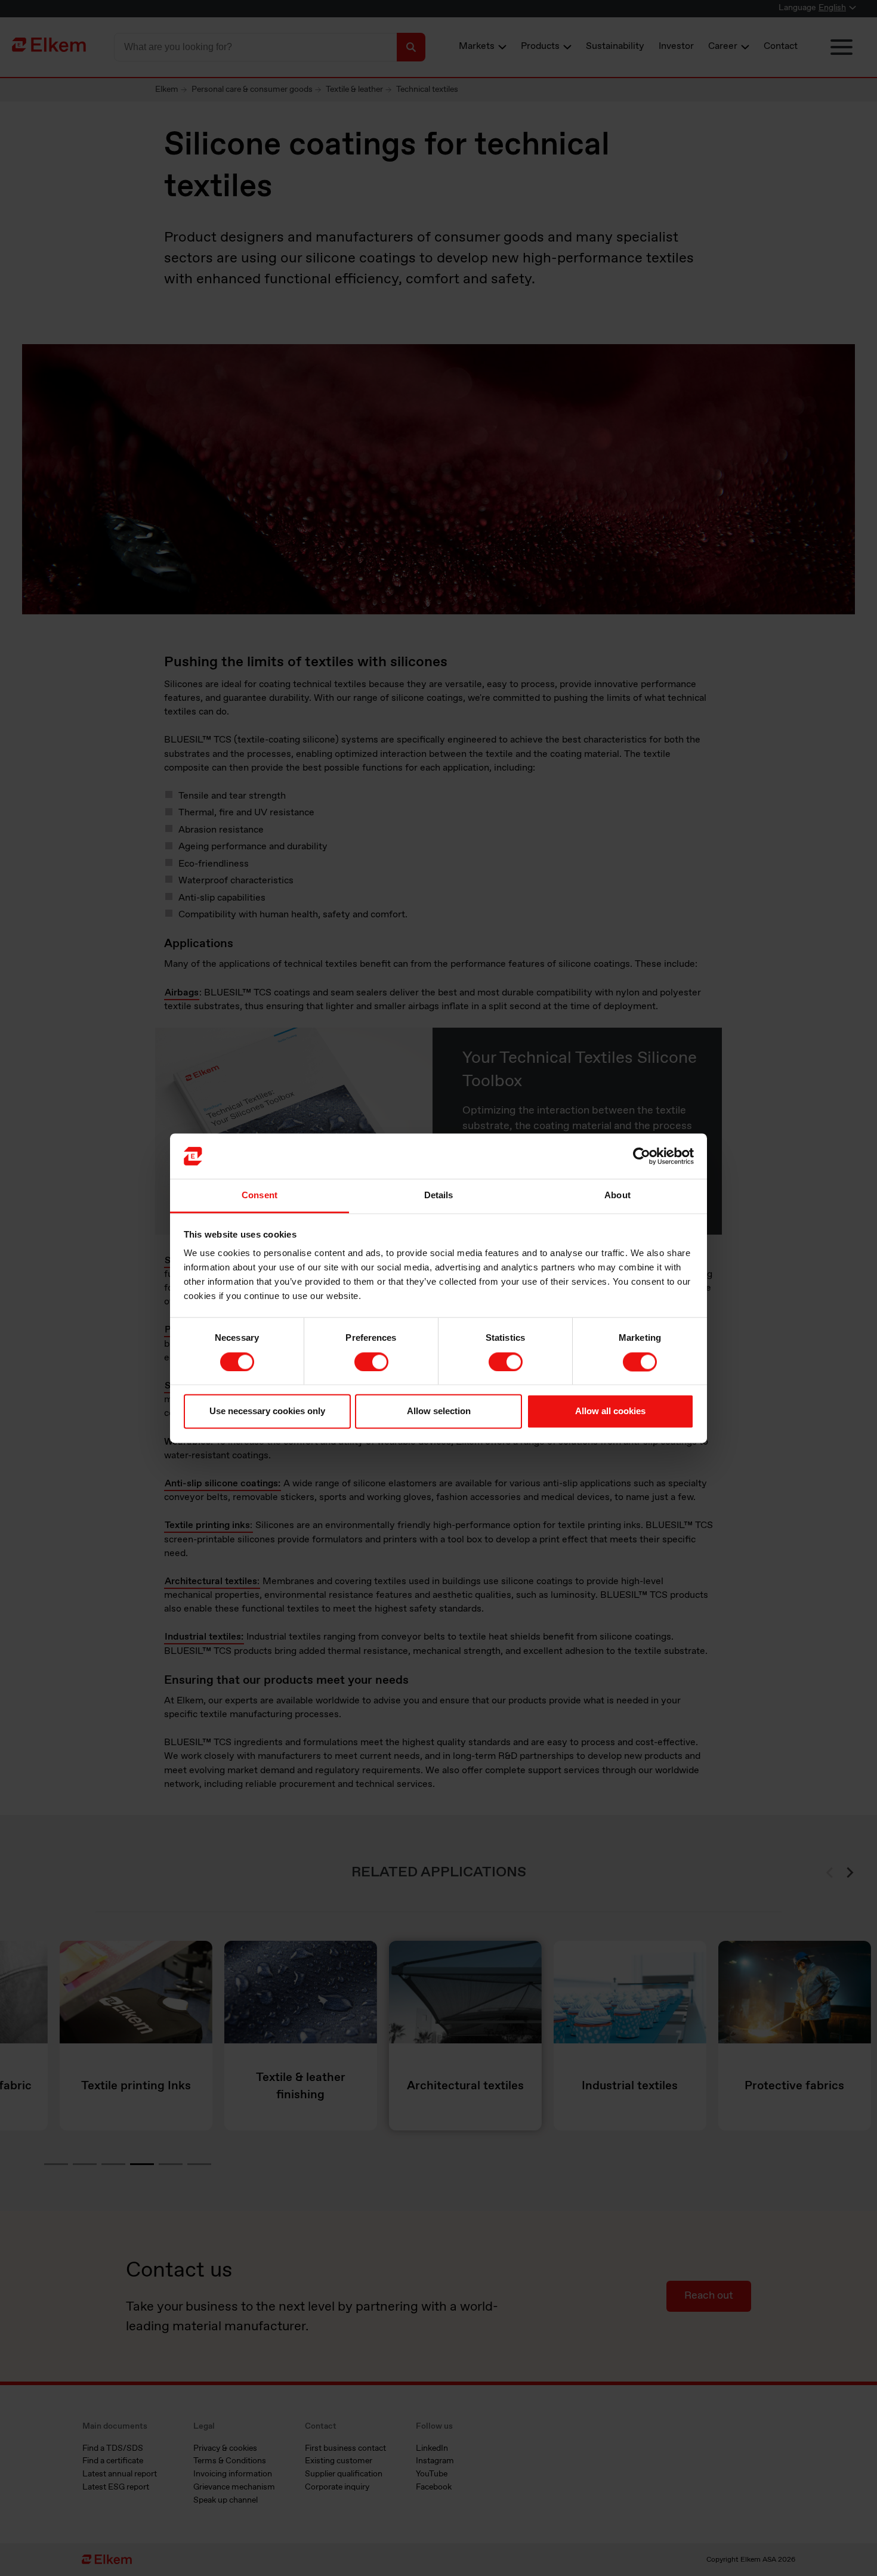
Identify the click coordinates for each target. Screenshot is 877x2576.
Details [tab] (439, 1196)
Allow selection (439, 1411)
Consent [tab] (260, 1196)
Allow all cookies (610, 1411)
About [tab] (617, 1196)
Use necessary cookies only (267, 1411)
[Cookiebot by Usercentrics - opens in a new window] (642, 1156)
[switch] (371, 1362)
